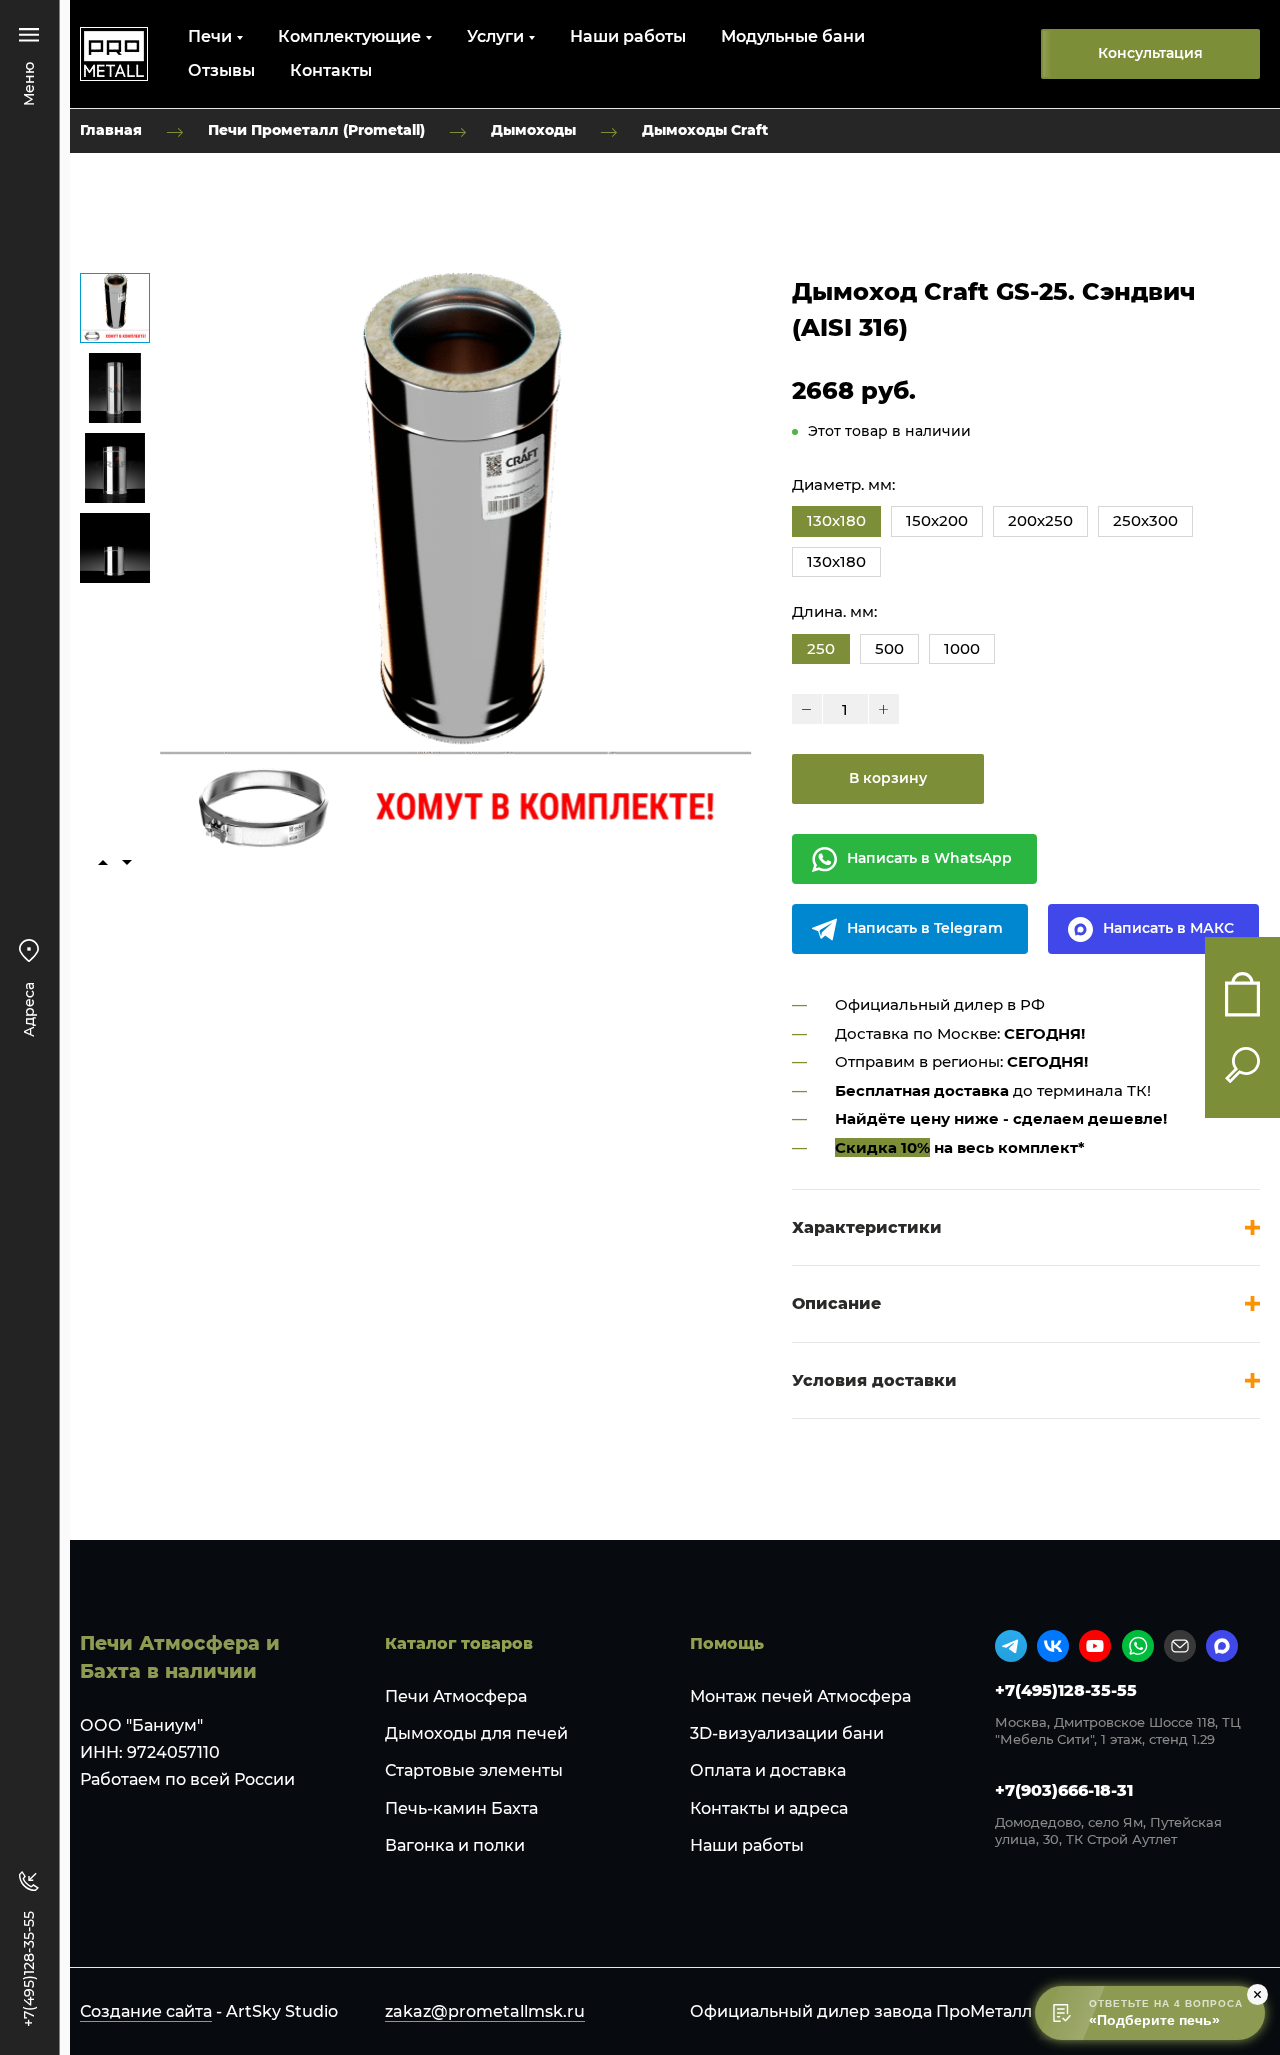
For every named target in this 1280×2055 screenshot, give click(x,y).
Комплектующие (349, 36)
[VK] (1053, 1646)
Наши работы (628, 36)
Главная (111, 130)
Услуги (495, 36)
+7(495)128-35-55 (1066, 1690)
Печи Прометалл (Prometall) (316, 130)
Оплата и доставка (768, 1770)
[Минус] (807, 709)
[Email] (1180, 1646)
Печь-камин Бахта (461, 1808)
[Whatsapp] (1138, 1646)
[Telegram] (1011, 1646)
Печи (210, 36)
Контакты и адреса (769, 1808)
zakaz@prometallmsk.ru (485, 2011)
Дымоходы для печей (476, 1733)
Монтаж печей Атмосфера (800, 1696)
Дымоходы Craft (705, 130)
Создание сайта (146, 2011)
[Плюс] (884, 709)
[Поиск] (1242, 1065)
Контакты (331, 70)
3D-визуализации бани (787, 1733)
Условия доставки (874, 1380)
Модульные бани (793, 36)
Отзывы (221, 70)
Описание (836, 1303)
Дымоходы (533, 130)
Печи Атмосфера (456, 1696)
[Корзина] (1242, 994)
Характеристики (867, 1227)
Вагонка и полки (455, 1845)
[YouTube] (1095, 1646)
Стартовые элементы (474, 1770)
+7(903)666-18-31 (1064, 1790)
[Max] (1222, 1646)
